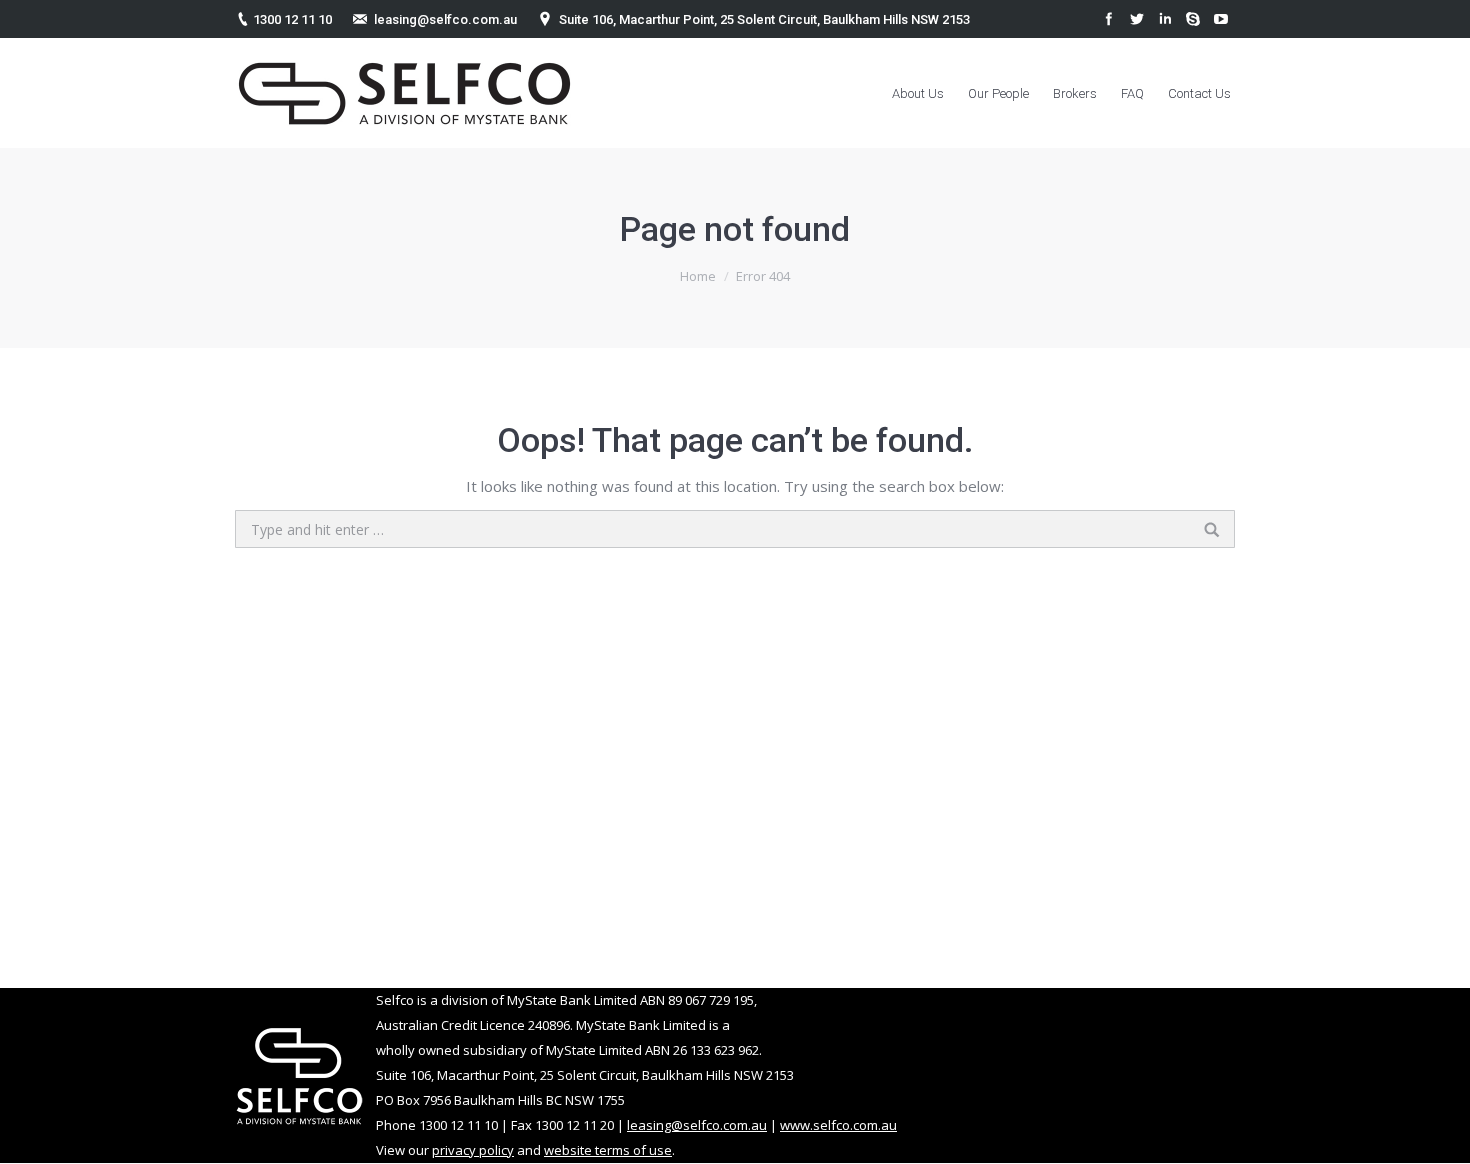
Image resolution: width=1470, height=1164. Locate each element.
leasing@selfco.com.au (445, 19)
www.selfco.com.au (838, 1125)
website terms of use (608, 1150)
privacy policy (473, 1150)
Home (698, 276)
